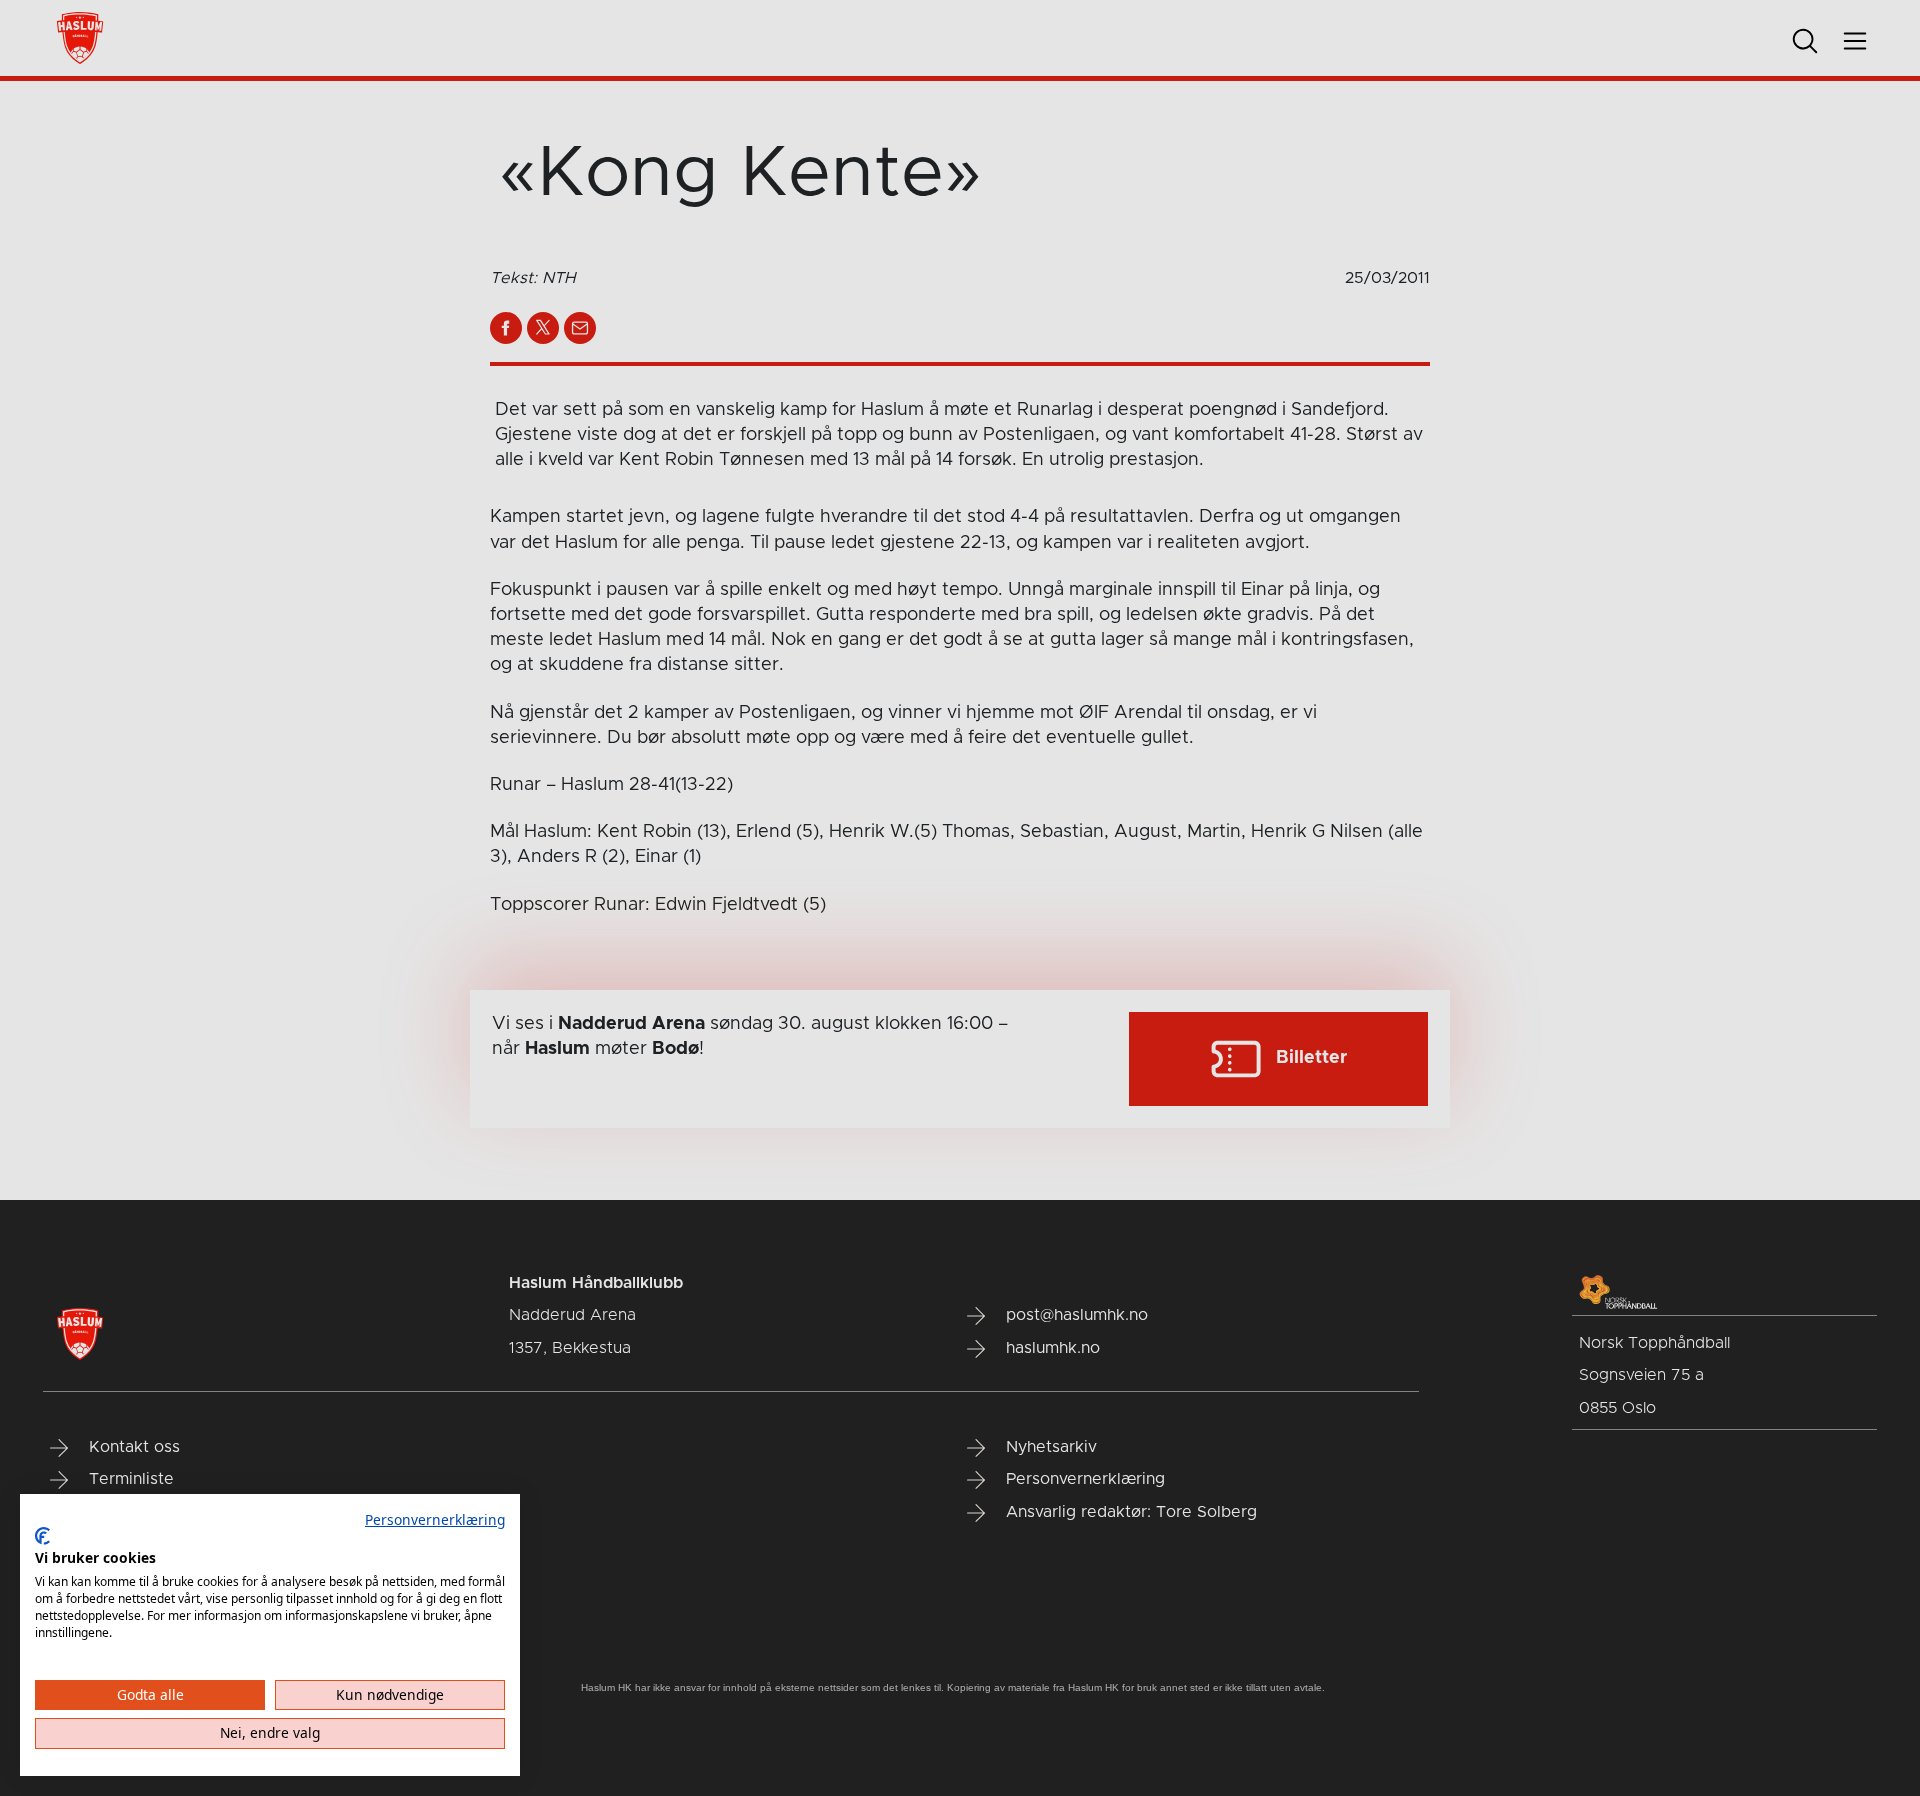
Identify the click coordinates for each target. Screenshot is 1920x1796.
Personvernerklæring (435, 1519)
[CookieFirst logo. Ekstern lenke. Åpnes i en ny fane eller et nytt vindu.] (42, 1536)
